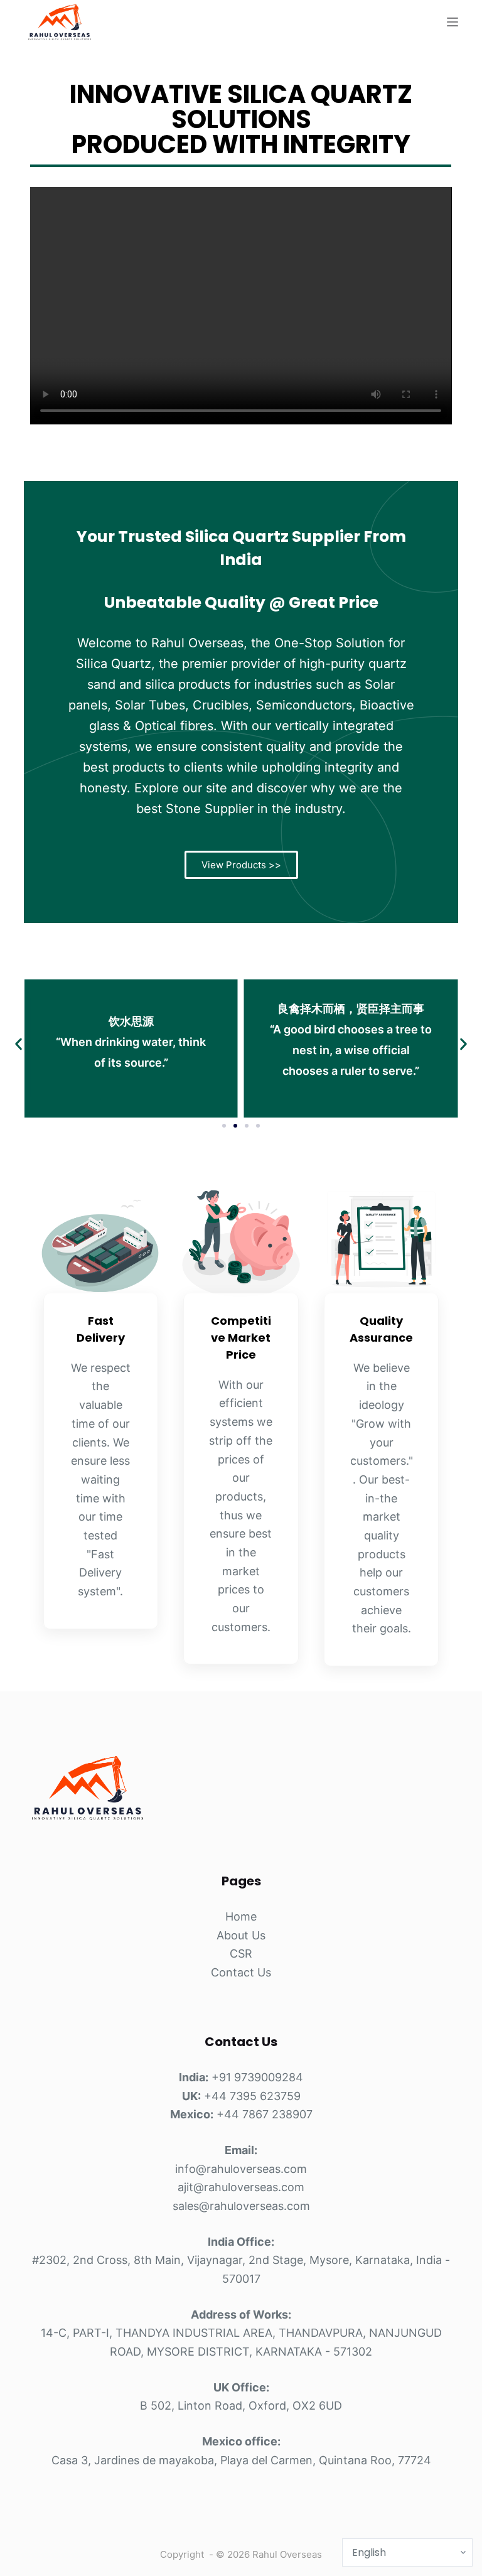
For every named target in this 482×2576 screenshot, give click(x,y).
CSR (241, 1954)
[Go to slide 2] (235, 1126)
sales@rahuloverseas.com (241, 2206)
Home (241, 1916)
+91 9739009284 (257, 2077)
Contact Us (241, 1972)
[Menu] (453, 22)
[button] (19, 1044)
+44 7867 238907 (265, 2114)
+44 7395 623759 (252, 2096)
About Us (241, 1935)
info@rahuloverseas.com (241, 2169)
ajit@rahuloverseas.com (241, 2187)
